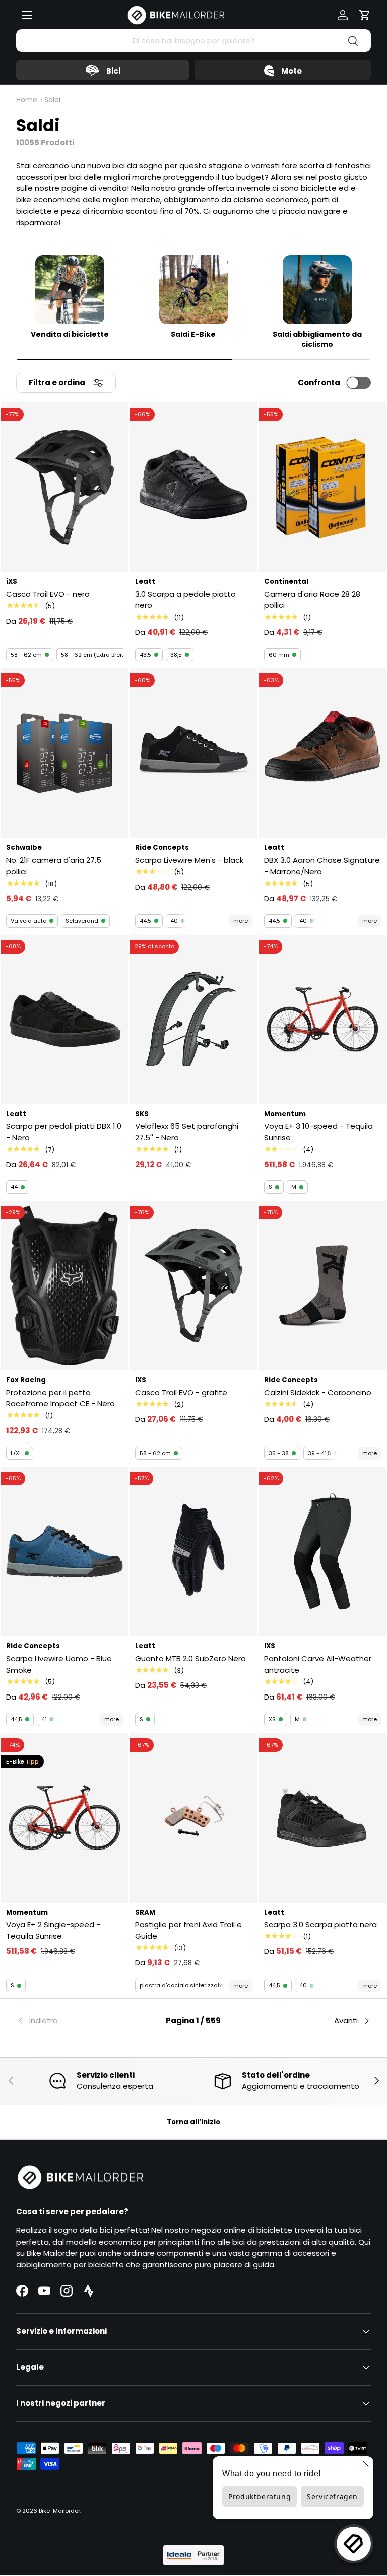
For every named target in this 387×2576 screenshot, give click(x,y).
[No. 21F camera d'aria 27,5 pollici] (64, 753)
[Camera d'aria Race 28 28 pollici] (322, 487)
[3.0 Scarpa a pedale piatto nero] (193, 487)
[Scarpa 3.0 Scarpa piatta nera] (322, 1818)
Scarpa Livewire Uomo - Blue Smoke (59, 1664)
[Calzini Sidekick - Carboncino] (322, 1285)
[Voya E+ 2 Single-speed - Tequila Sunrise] (64, 1818)
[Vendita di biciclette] (70, 290)
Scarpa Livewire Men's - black (189, 860)
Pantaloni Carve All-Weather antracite (318, 1664)
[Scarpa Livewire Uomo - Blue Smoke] (64, 1551)
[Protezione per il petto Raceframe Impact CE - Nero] (64, 1285)
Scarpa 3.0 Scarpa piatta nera (320, 1924)
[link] (75, 2021)
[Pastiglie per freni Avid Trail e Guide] (193, 1818)
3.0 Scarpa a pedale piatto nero (185, 600)
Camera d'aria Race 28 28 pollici (312, 600)
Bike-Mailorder (59, 2511)
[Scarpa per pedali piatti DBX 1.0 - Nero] (64, 1020)
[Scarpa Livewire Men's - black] (193, 753)
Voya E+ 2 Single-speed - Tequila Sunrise (53, 1930)
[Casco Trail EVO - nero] (64, 487)
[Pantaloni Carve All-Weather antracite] (322, 1551)
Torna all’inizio (193, 2122)
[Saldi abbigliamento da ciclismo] (317, 290)
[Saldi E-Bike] (194, 290)
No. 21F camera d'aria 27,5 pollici (54, 866)
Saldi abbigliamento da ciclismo (317, 340)
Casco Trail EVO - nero (48, 594)
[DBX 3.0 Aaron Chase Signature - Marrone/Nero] (322, 753)
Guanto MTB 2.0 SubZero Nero (190, 1658)
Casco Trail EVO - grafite (181, 1393)
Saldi (52, 100)
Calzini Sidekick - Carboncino (318, 1393)
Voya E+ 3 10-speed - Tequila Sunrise (318, 1132)
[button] (365, 15)
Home (27, 100)
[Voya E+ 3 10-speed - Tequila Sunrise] (322, 1020)
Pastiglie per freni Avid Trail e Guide (188, 1930)
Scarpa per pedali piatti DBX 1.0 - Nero (64, 1132)
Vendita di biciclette (70, 335)
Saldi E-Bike (193, 335)
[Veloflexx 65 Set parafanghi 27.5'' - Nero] (193, 1020)
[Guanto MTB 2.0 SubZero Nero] (193, 1551)
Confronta (319, 383)
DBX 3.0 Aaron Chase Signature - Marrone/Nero (322, 866)
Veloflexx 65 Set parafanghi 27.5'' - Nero (187, 1132)
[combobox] (193, 41)
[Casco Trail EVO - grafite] (193, 1285)
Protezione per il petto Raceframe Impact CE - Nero (60, 1398)
